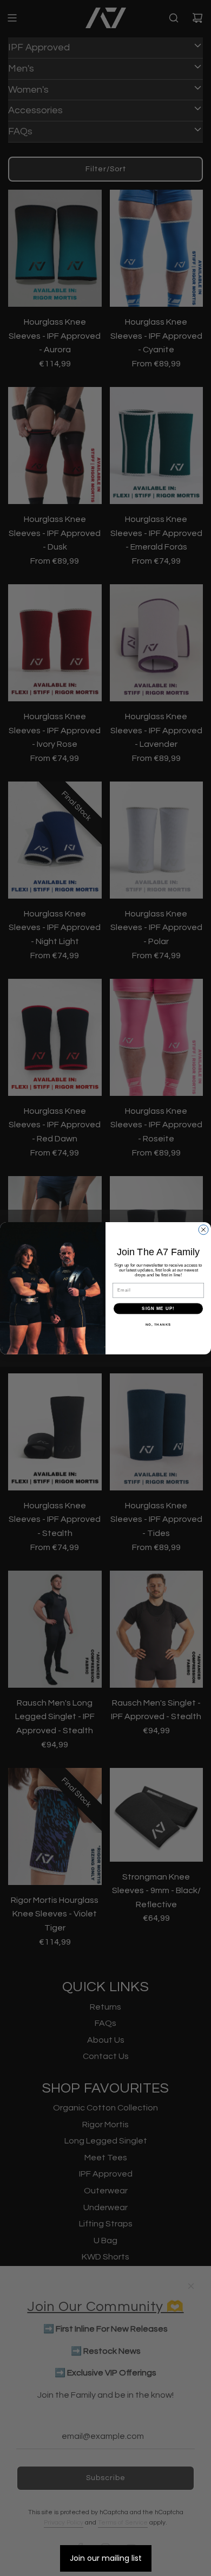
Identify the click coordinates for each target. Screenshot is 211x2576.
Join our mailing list (106, 2558)
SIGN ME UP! (158, 1309)
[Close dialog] (203, 1230)
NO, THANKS (159, 1325)
